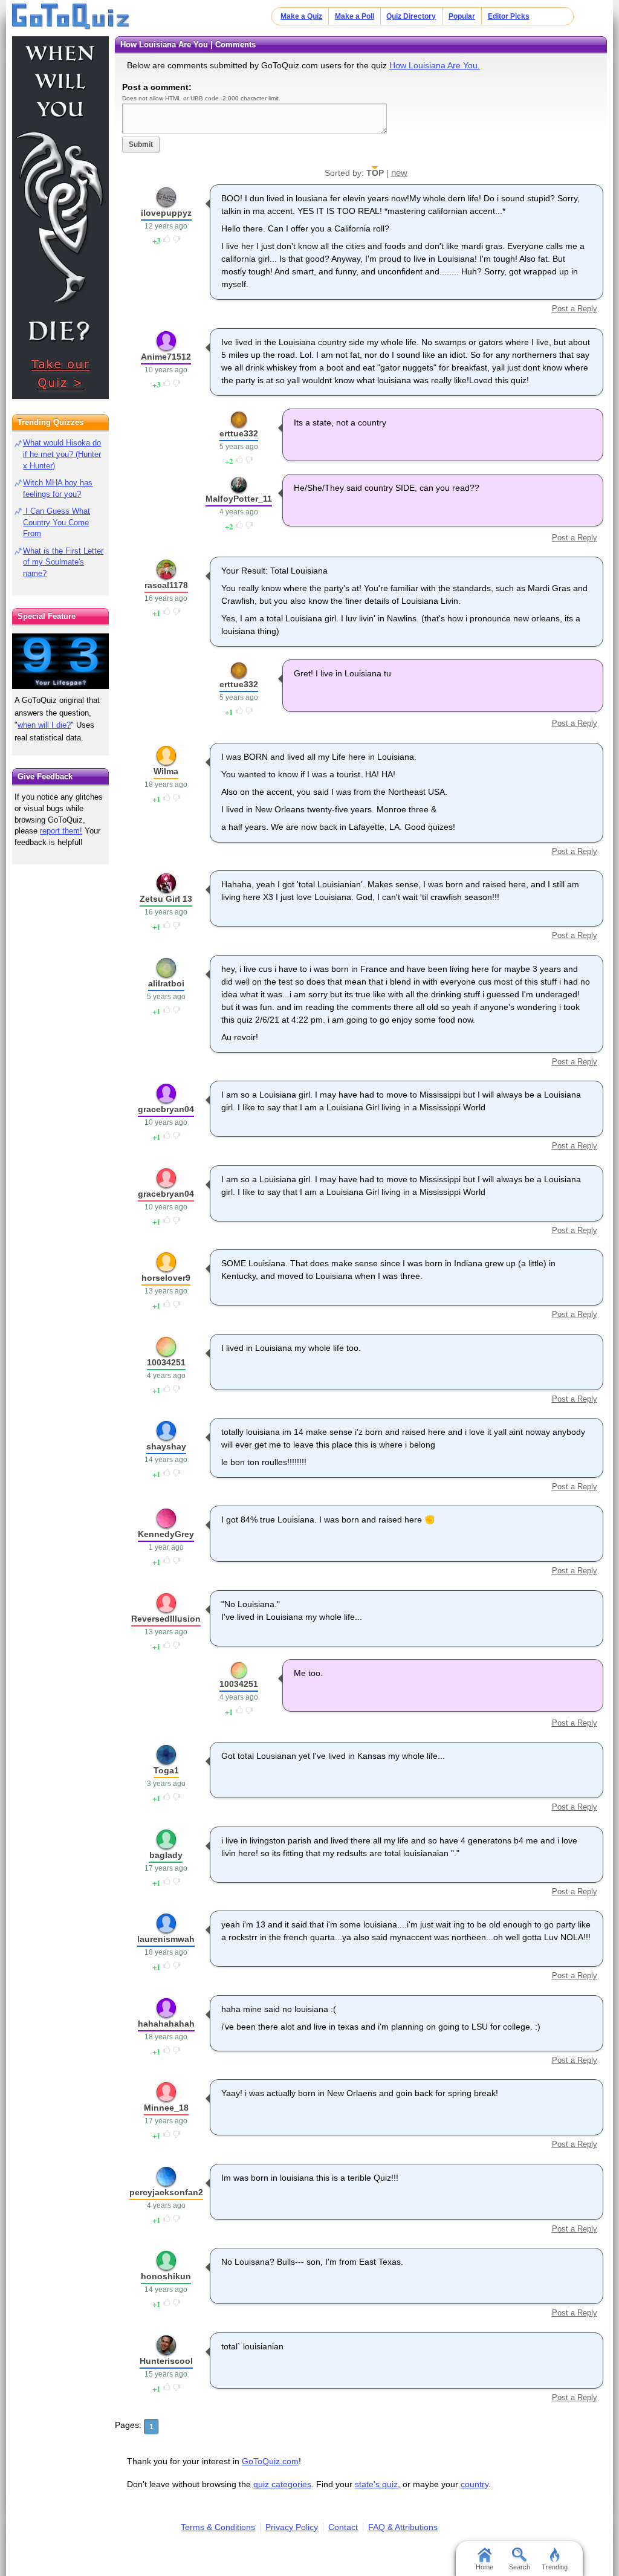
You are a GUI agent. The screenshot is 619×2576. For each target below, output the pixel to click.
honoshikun (166, 2276)
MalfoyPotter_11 (239, 499)
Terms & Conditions (218, 2527)
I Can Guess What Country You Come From (57, 523)
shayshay (166, 1446)
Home (485, 2567)
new (399, 173)
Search (520, 2567)
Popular (462, 16)
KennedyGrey (166, 1534)
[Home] (71, 17)
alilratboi (166, 983)
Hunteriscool (166, 2361)
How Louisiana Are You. (435, 65)
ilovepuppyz (166, 213)
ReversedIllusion (166, 1619)
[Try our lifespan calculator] (60, 661)
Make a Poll (355, 16)
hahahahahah (166, 2024)
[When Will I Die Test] (60, 218)
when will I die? (44, 725)
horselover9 (166, 1278)
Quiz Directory (411, 16)
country (475, 2484)
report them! (61, 831)
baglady (166, 1855)
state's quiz (376, 2484)
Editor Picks (509, 16)
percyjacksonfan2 (166, 2192)
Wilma (166, 771)
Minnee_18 (166, 2108)
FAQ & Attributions (403, 2527)
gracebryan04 (166, 1109)
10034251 (166, 1362)
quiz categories (282, 2484)
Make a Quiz (301, 16)
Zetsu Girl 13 (166, 899)
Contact (343, 2527)
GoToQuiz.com (270, 2461)
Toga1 (166, 1770)
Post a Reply (574, 309)
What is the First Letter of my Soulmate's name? (63, 562)
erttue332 (239, 433)
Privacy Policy (292, 2527)
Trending (555, 2567)
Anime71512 (166, 357)
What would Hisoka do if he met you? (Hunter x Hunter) (62, 454)
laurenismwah (166, 1939)
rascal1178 (166, 585)
